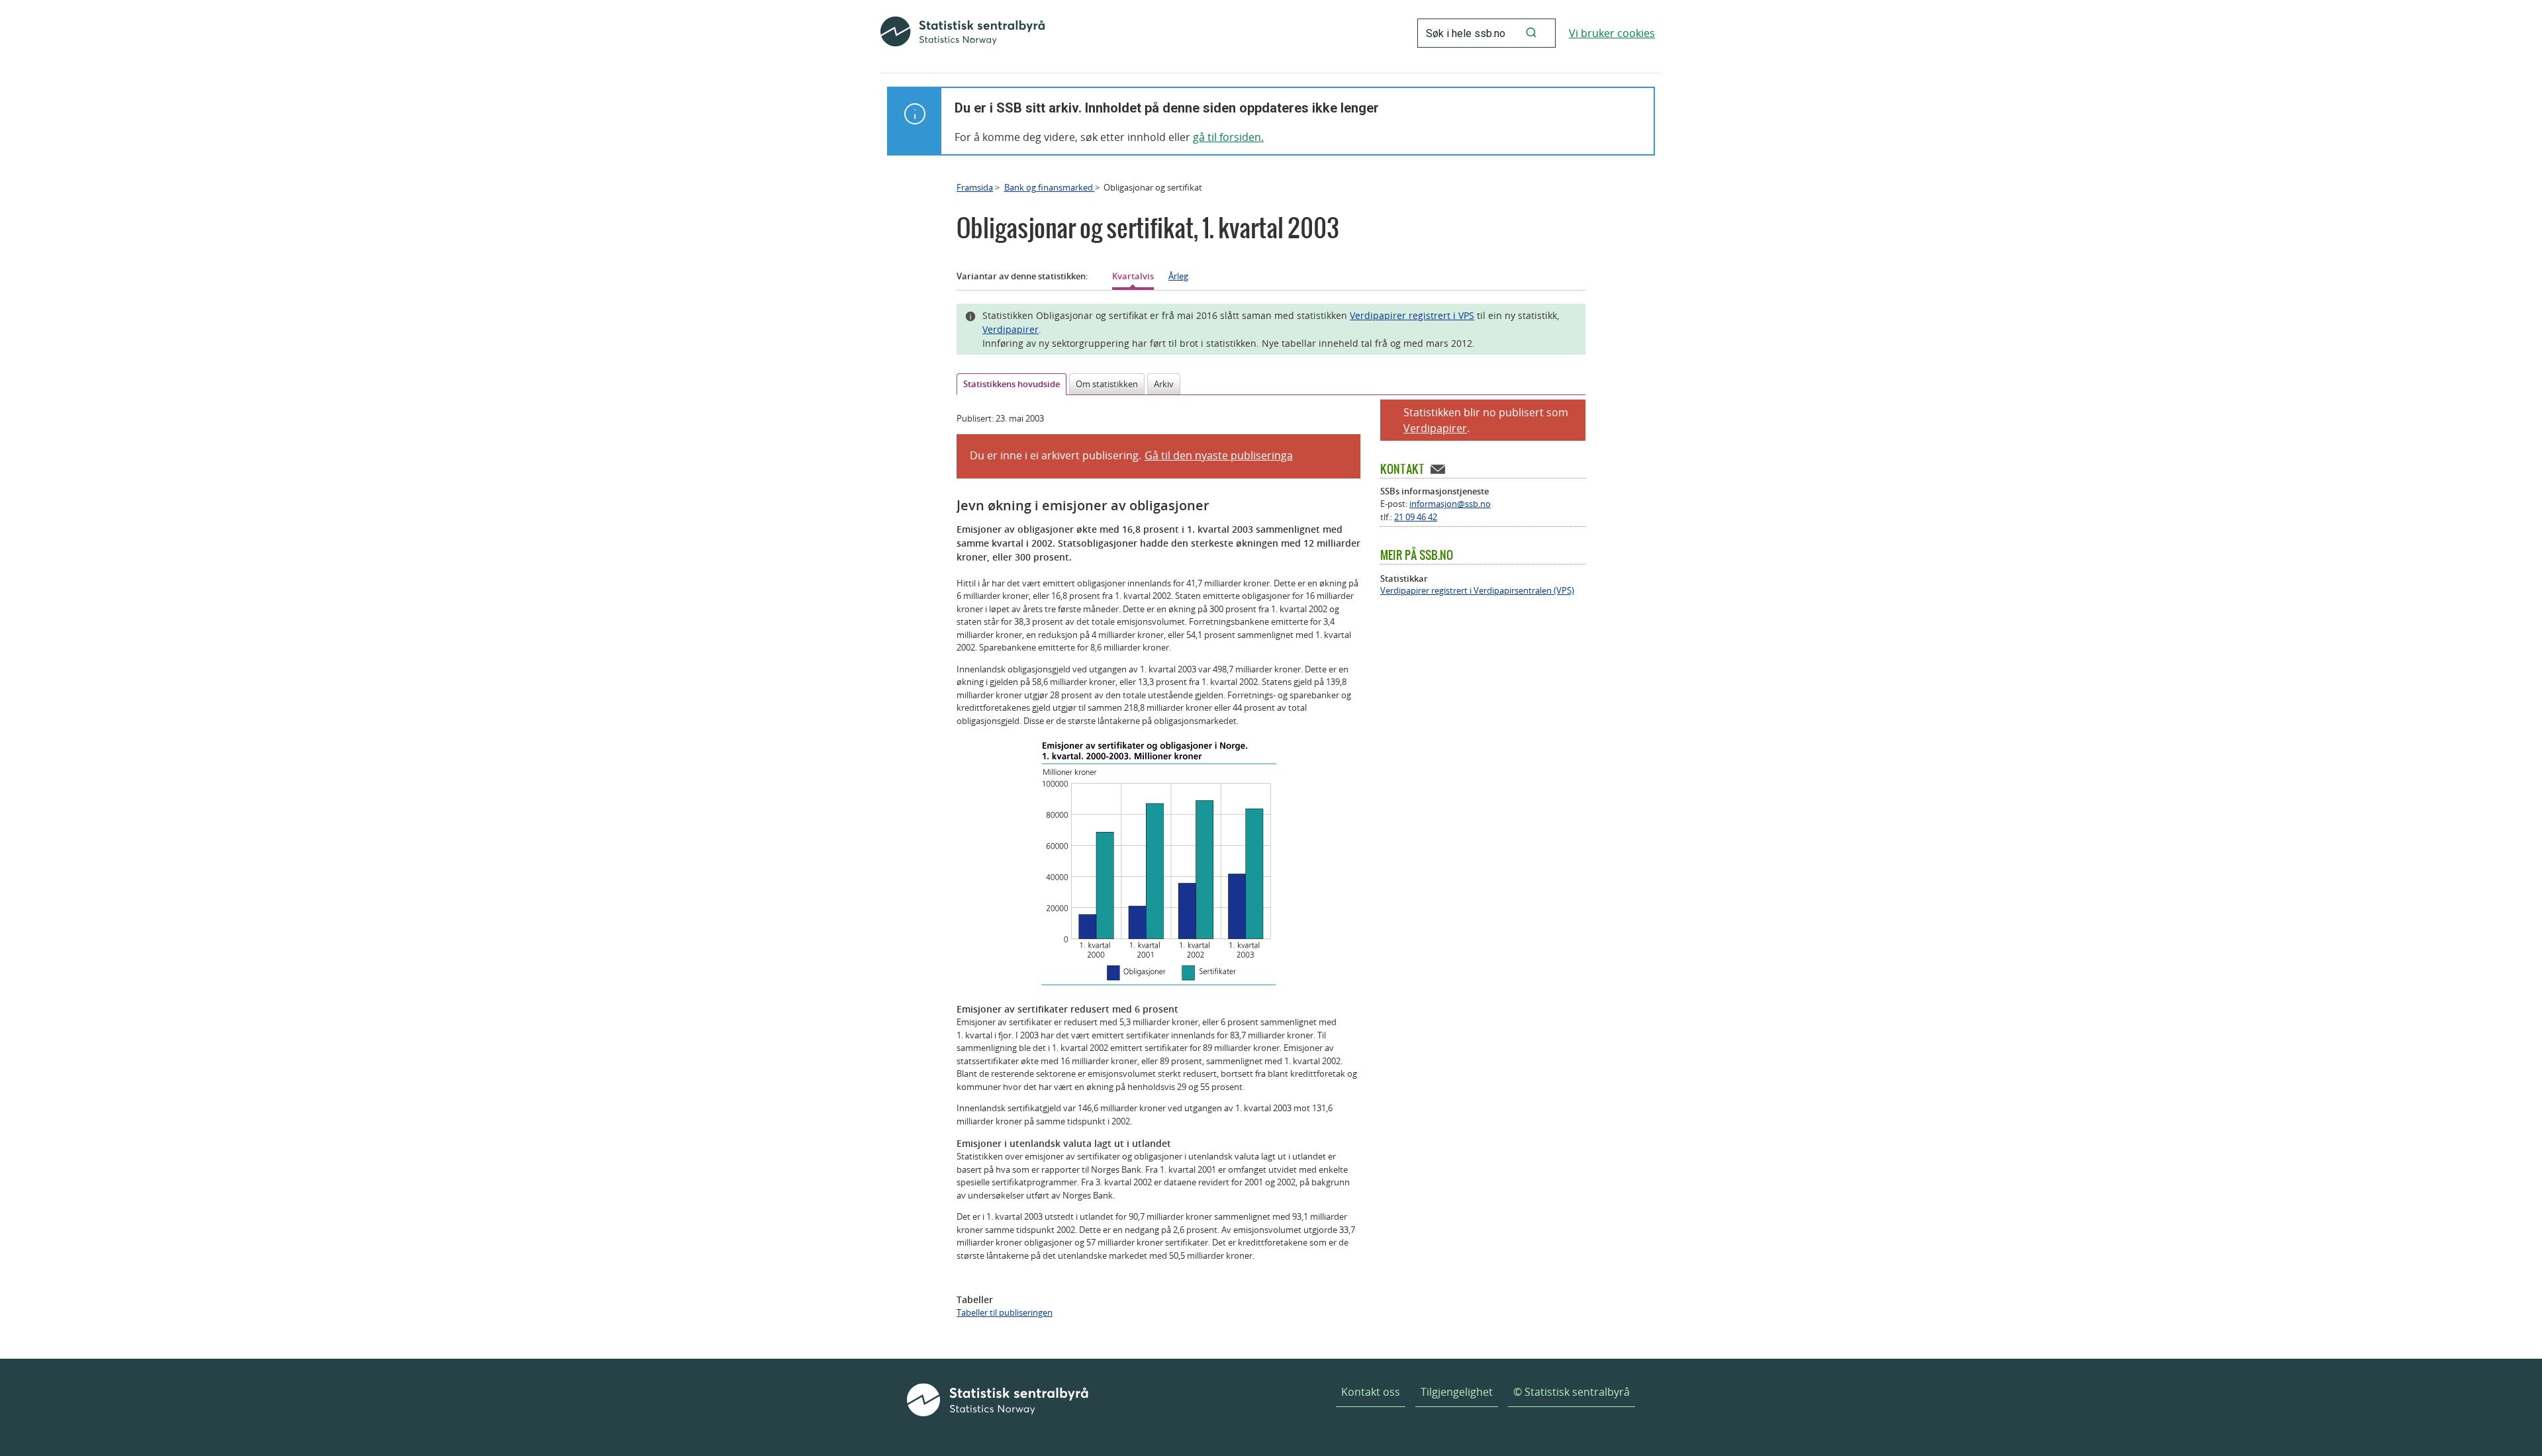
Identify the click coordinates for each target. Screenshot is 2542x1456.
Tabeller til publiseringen (1005, 1312)
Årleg (1178, 276)
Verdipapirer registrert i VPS (1412, 315)
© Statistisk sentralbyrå (1572, 1392)
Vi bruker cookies (1612, 33)
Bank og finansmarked (1050, 187)
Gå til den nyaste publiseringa (1219, 455)
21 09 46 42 (1416, 517)
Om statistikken (1107, 384)
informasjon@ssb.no (1450, 504)
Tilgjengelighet (1457, 1392)
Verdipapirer (1011, 329)
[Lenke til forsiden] (963, 33)
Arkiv (1164, 384)
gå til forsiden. (1228, 137)
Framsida (975, 187)
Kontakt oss (1371, 1392)
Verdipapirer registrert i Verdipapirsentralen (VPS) (1477, 591)
